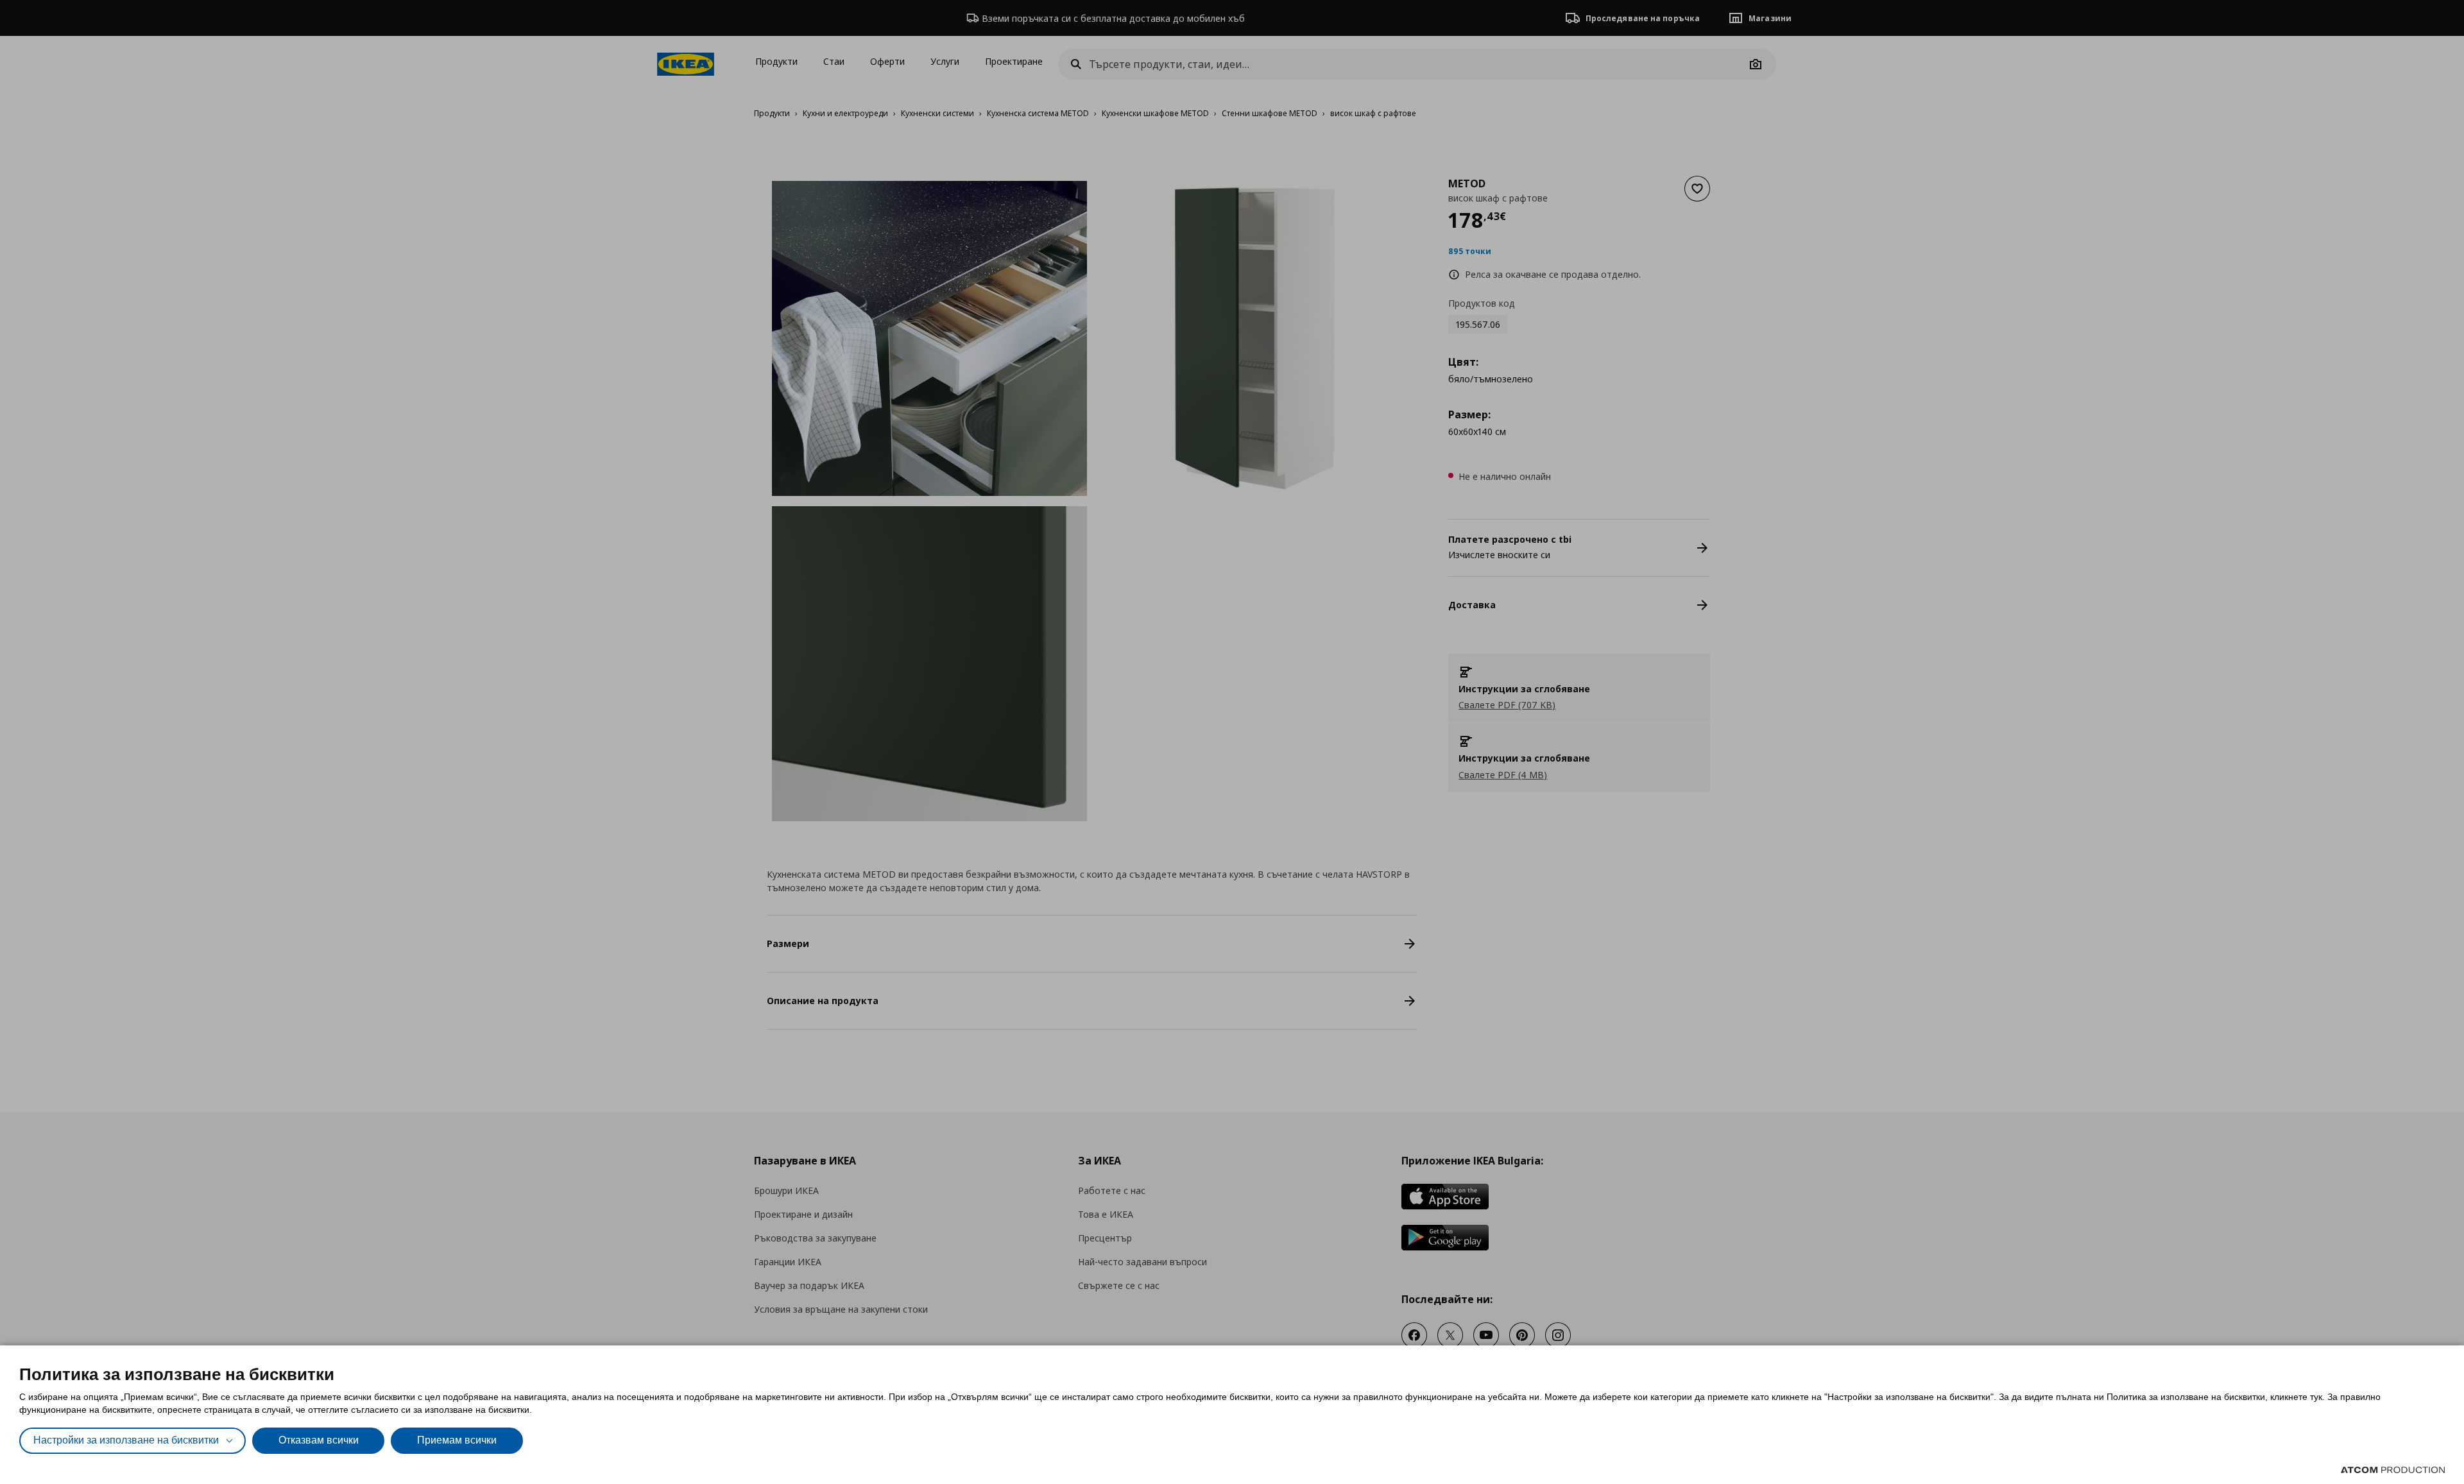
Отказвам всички (319, 1440)
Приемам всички (457, 1440)
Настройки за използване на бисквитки (126, 1440)
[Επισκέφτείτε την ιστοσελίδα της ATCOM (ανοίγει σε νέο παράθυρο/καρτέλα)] (2393, 1470)
